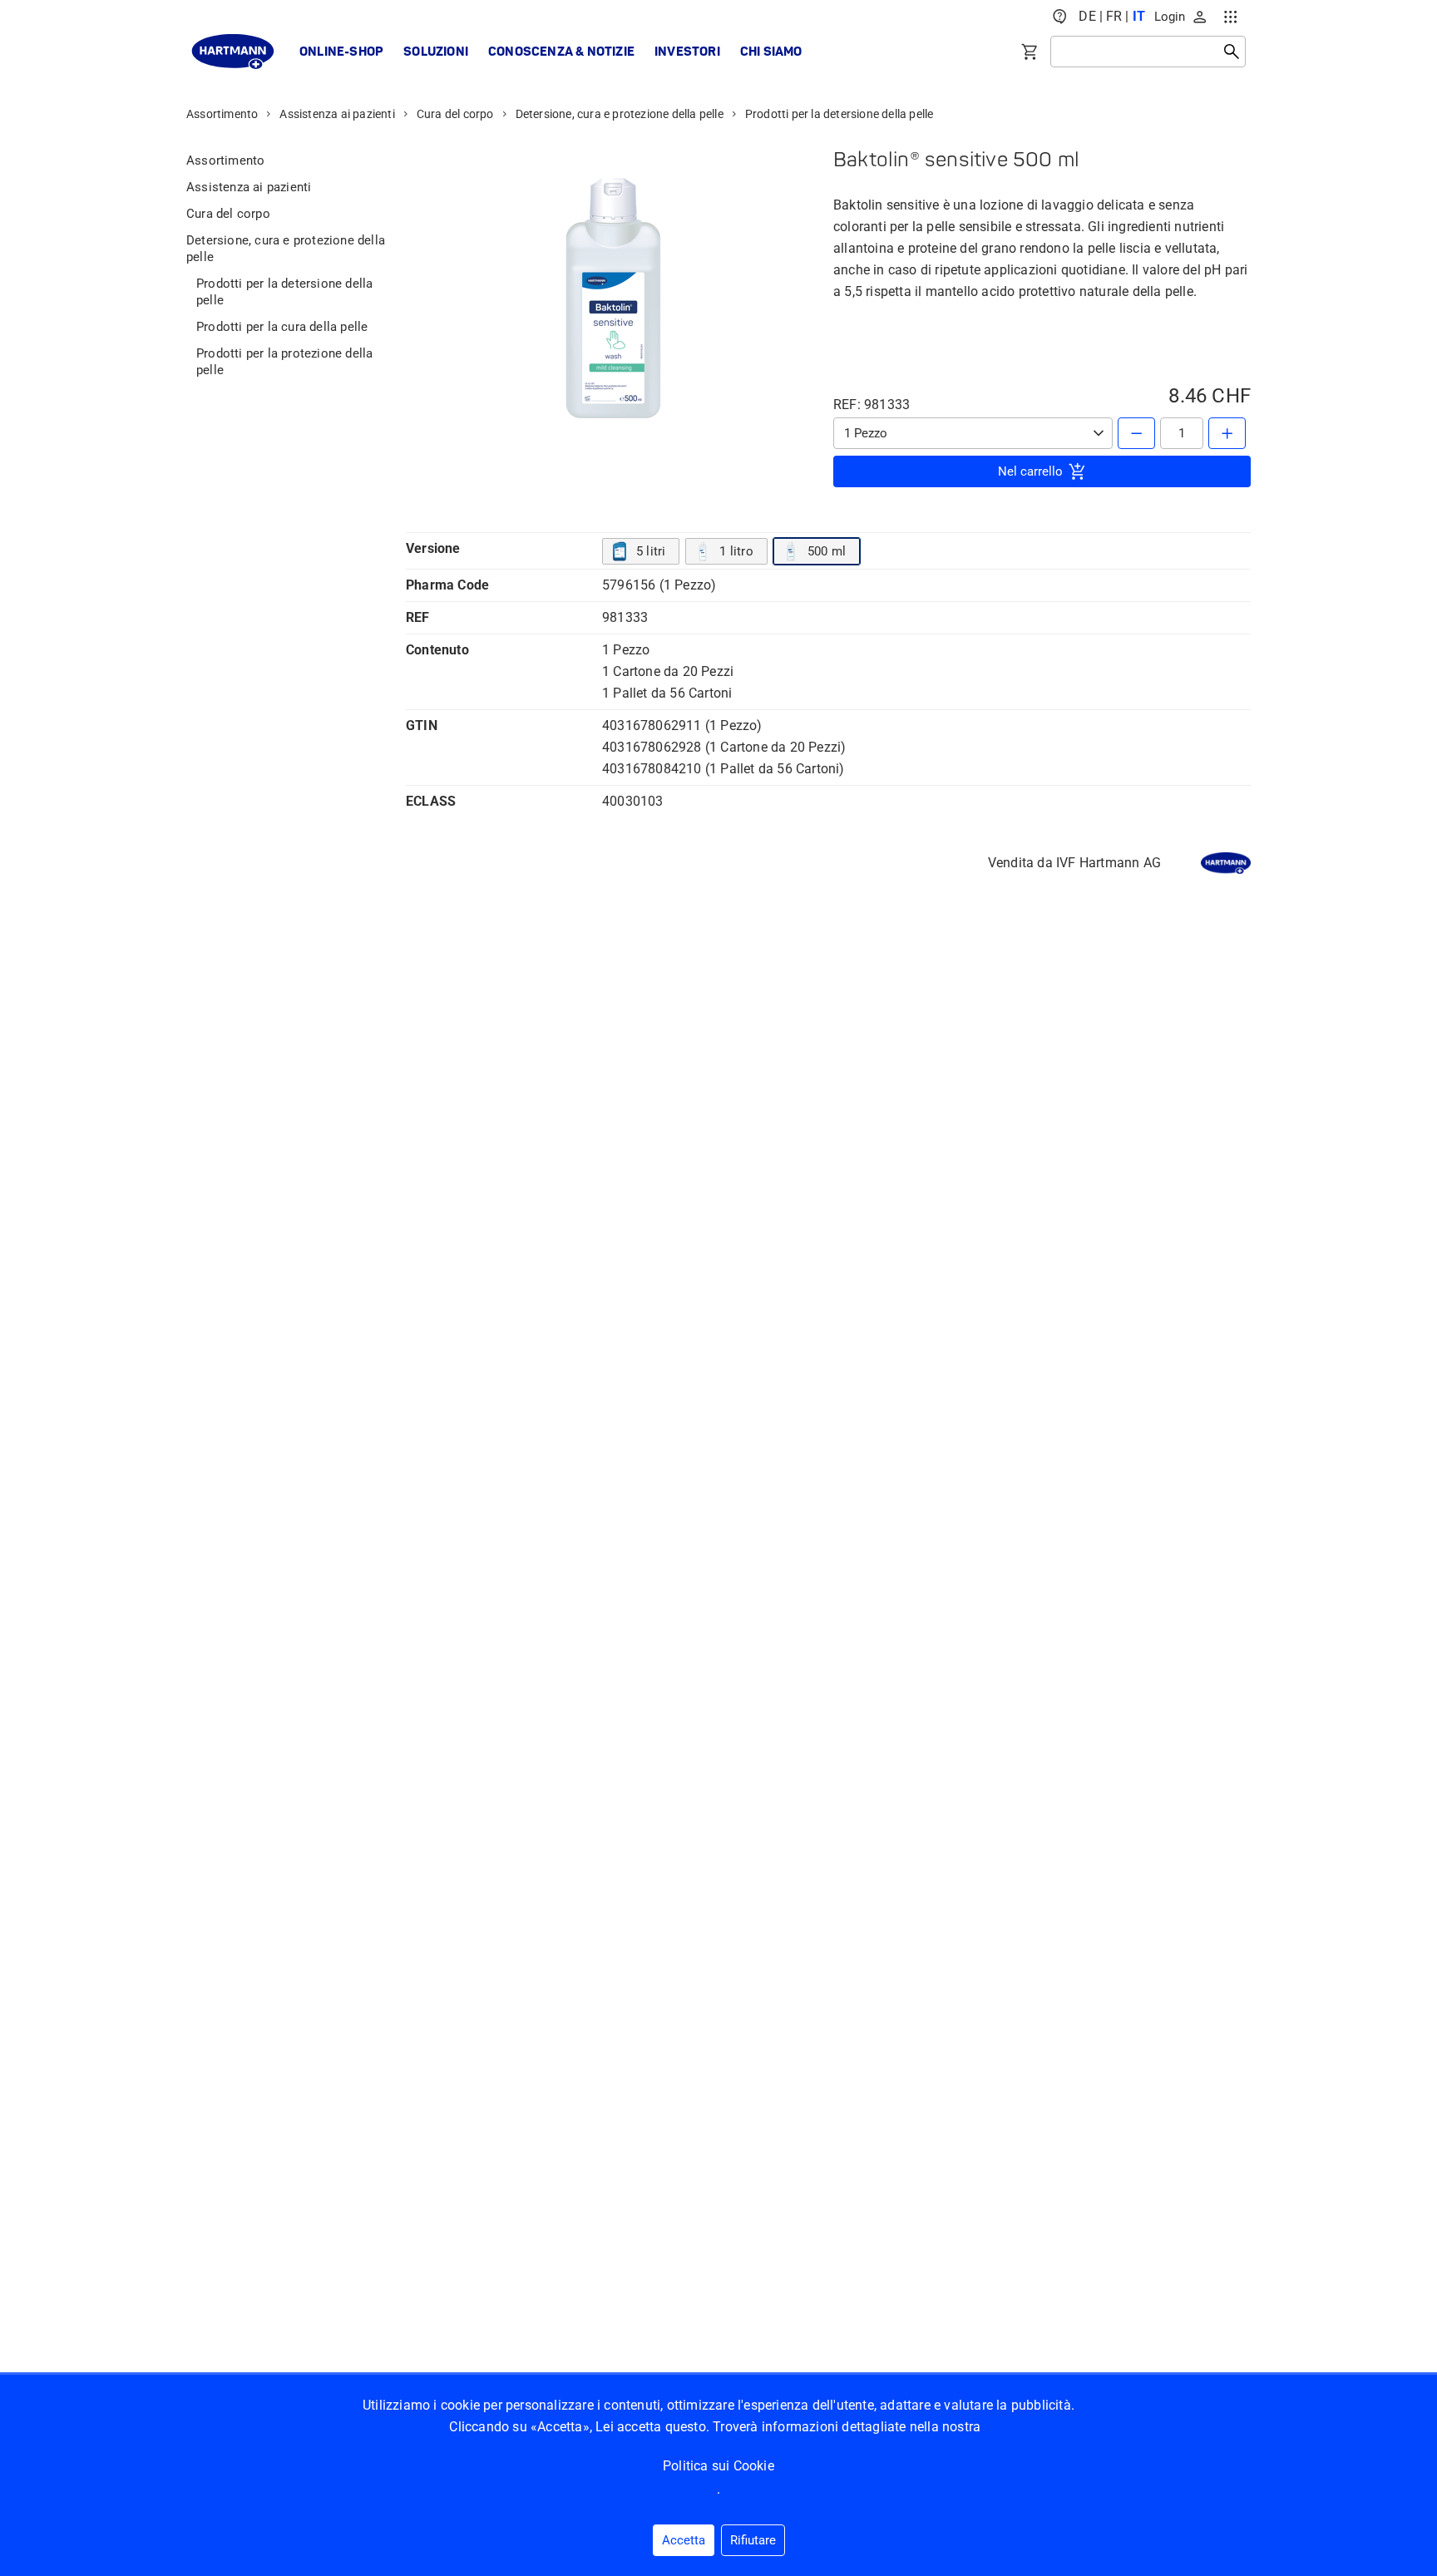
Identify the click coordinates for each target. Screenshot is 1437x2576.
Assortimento (222, 114)
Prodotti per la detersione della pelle (839, 114)
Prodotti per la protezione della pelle (284, 362)
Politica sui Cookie (718, 2466)
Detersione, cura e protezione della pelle (620, 114)
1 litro (736, 551)
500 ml (827, 551)
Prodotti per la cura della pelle (282, 327)
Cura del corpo (455, 114)
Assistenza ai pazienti (337, 114)
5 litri (651, 551)
